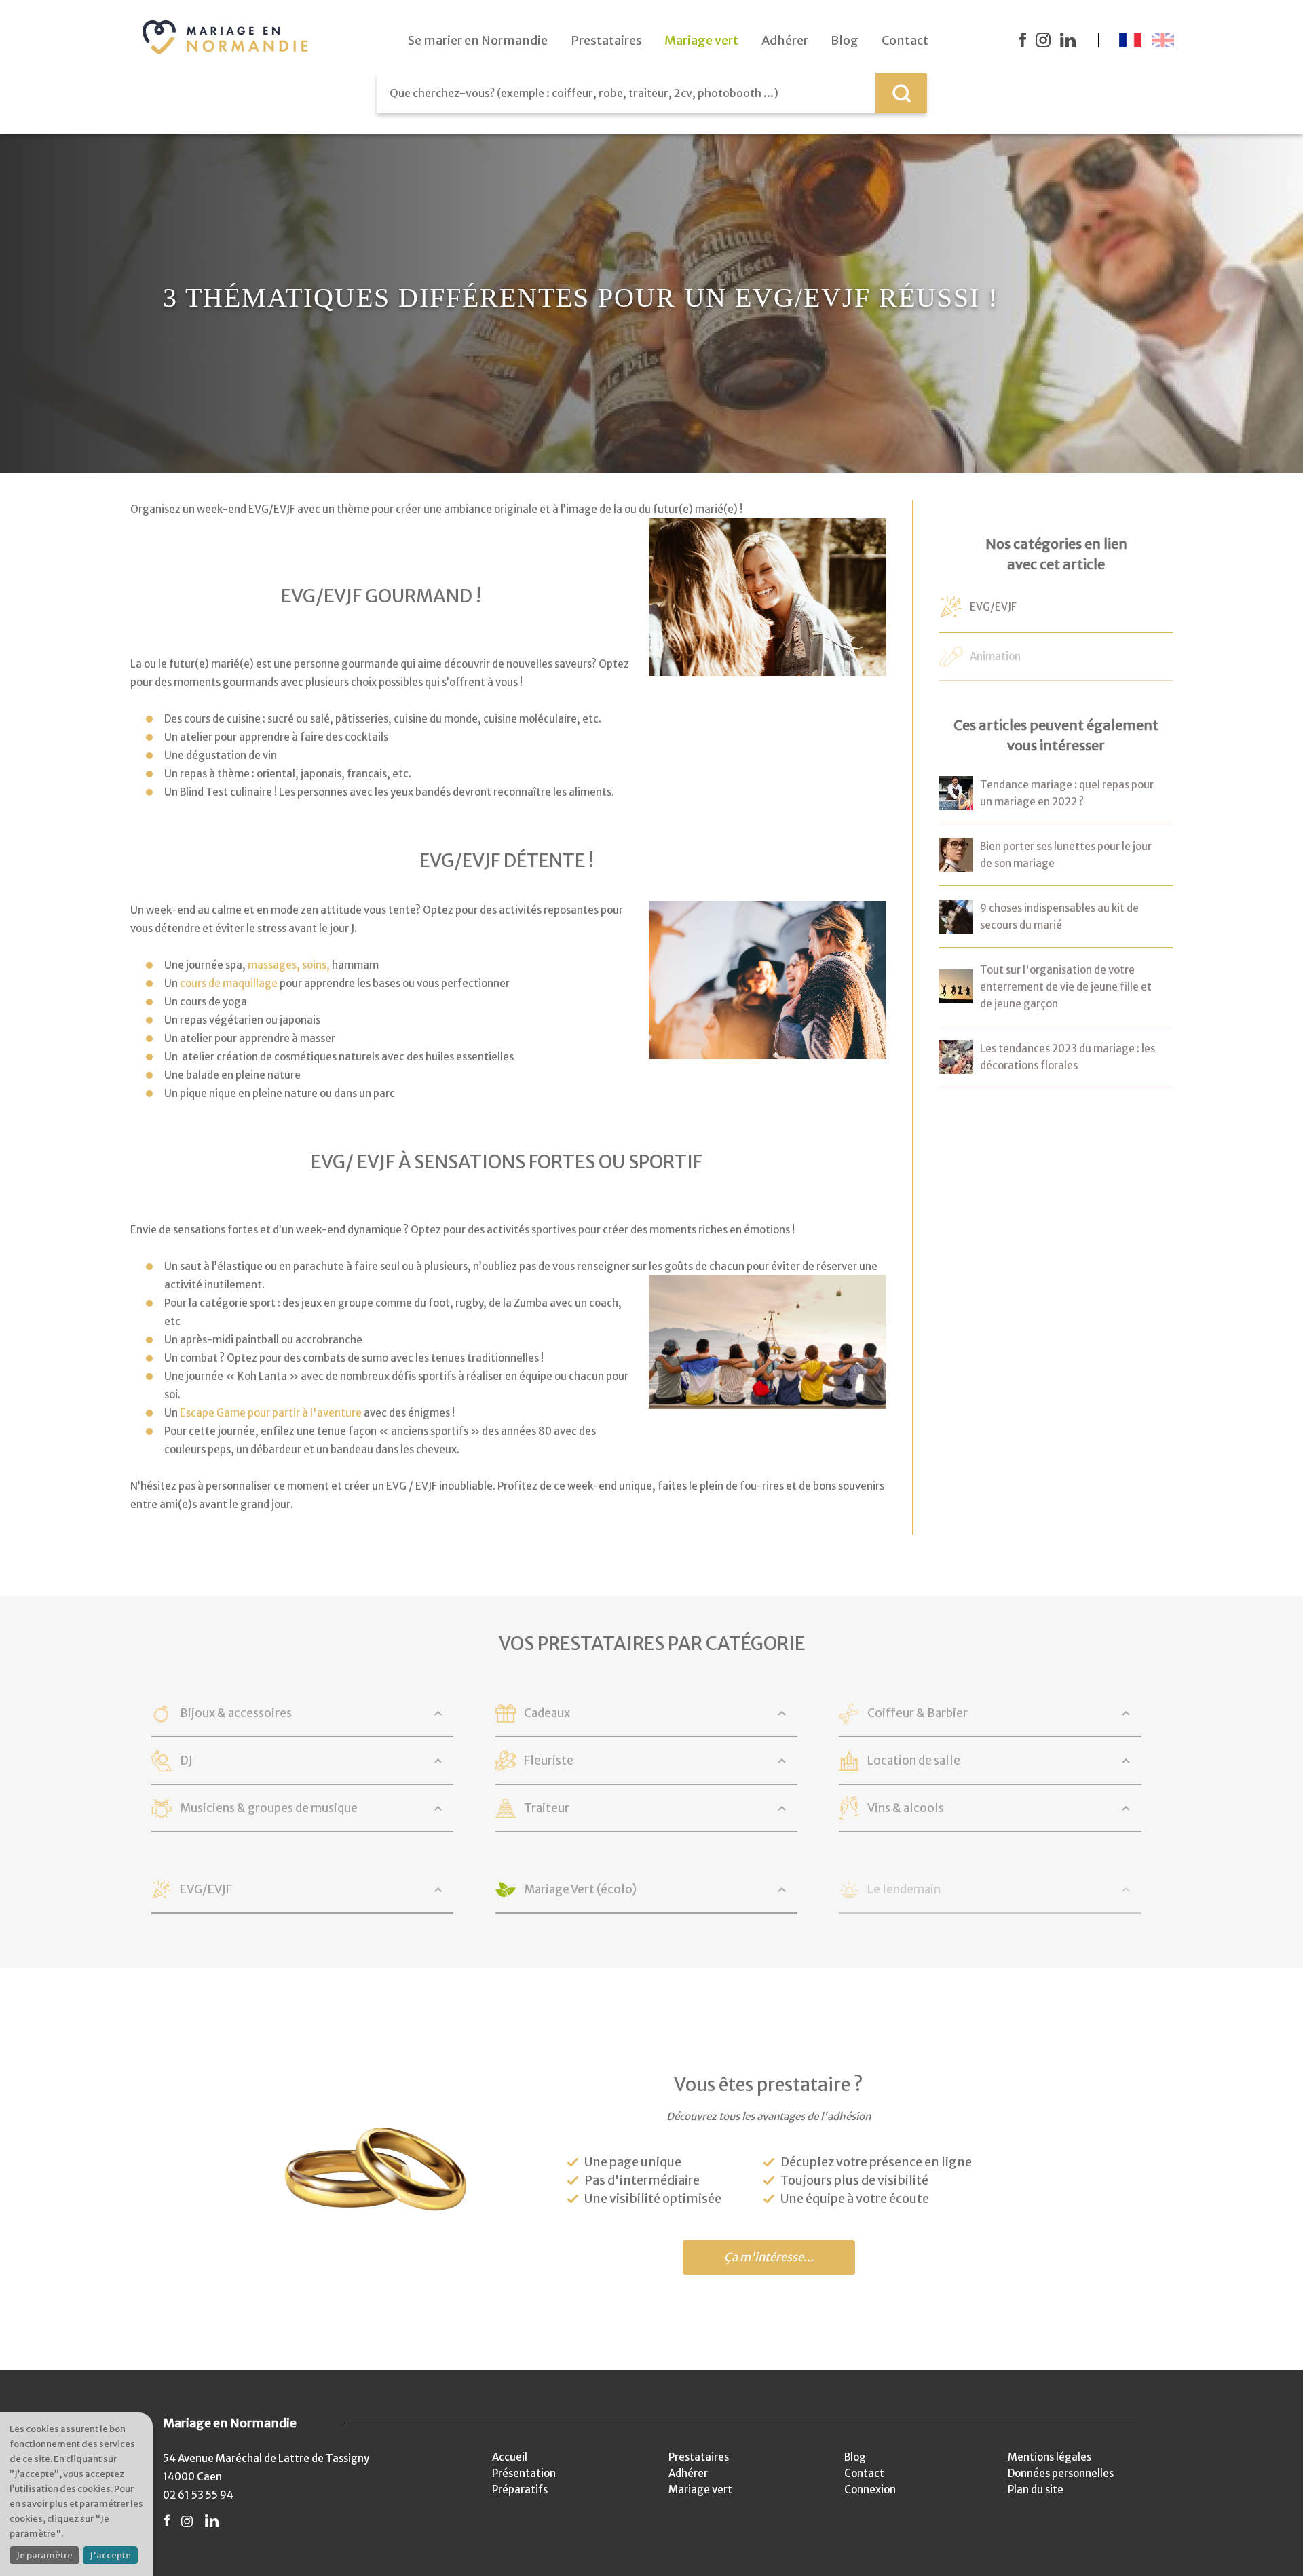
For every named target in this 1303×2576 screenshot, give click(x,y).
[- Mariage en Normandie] (956, 801)
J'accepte (110, 2555)
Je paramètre (44, 2555)
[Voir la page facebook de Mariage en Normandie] (167, 2521)
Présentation (524, 2473)
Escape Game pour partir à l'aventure (271, 1413)
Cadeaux (547, 1713)
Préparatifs (520, 2490)
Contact (864, 2473)
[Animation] (951, 658)
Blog (855, 2457)
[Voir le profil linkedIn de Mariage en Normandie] (212, 2521)
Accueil (510, 2457)
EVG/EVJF (993, 607)
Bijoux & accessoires (236, 1713)
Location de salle (914, 1761)
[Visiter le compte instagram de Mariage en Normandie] (187, 2521)
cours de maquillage (229, 983)
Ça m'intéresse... (769, 2257)
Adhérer (688, 2473)
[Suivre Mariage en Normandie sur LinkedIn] (1068, 40)
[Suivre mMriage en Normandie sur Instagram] (1043, 40)
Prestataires (699, 2457)
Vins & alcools (906, 1808)
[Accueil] (225, 37)
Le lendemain (904, 1889)
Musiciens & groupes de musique (269, 1808)
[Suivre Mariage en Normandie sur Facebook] (1023, 40)
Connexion (870, 2490)
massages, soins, (289, 965)
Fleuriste (549, 1761)
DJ (186, 1761)
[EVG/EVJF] (951, 610)
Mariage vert (700, 2490)
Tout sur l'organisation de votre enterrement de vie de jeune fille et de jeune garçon (1066, 987)
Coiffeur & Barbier (918, 1713)
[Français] (1130, 40)
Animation (995, 656)
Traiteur (547, 1808)
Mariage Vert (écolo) (580, 1889)
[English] (1163, 40)
